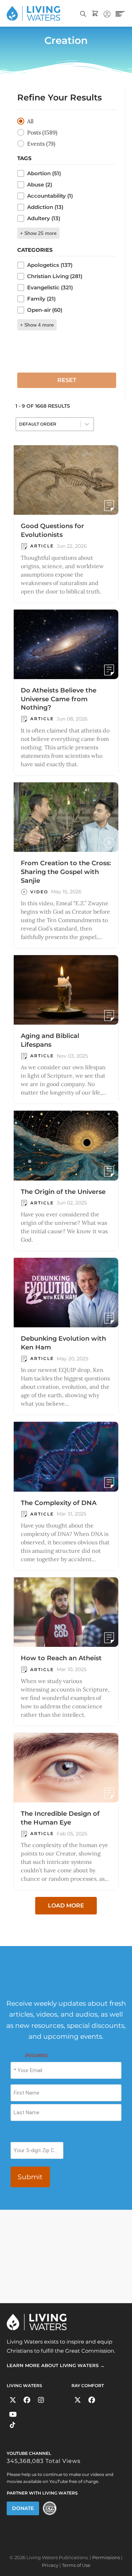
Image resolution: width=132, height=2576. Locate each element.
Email (29, 2055)
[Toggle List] (87, 424)
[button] (67, 121)
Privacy (50, 2565)
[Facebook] (27, 2400)
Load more (66, 1905)
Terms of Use (76, 2565)
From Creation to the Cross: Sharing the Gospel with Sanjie (66, 872)
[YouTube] (13, 2414)
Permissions (106, 2557)
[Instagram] (41, 2400)
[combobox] (48, 424)
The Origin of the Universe (63, 1192)
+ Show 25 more (38, 233)
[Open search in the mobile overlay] (83, 13)
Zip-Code (21, 2135)
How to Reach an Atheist (61, 1658)
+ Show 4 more (37, 325)
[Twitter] (13, 2400)
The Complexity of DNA (59, 1503)
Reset (67, 380)
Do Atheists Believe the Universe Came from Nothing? (59, 699)
